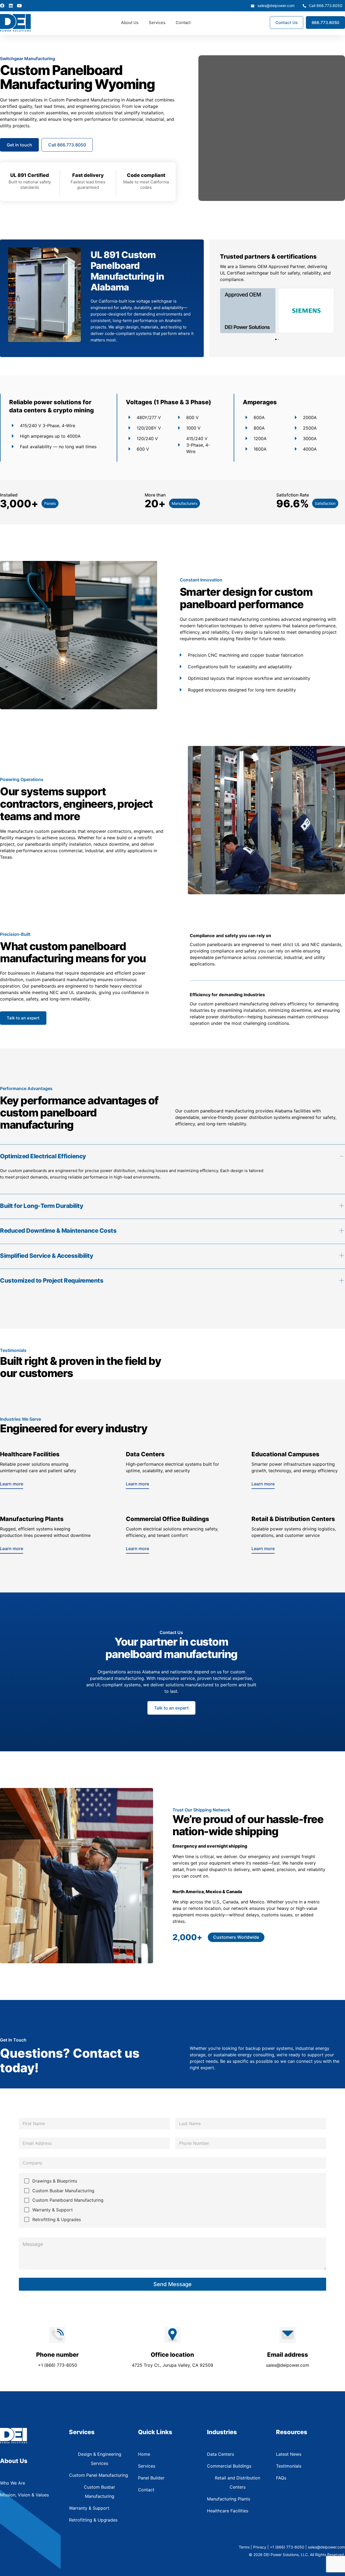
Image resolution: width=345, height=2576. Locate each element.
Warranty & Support (53, 2210)
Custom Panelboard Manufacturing (68, 2200)
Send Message (172, 2284)
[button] (276, 339)
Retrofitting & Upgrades (57, 2219)
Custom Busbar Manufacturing (63, 2191)
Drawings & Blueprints (55, 2181)
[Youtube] (19, 6)
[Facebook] (2, 6)
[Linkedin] (11, 6)
